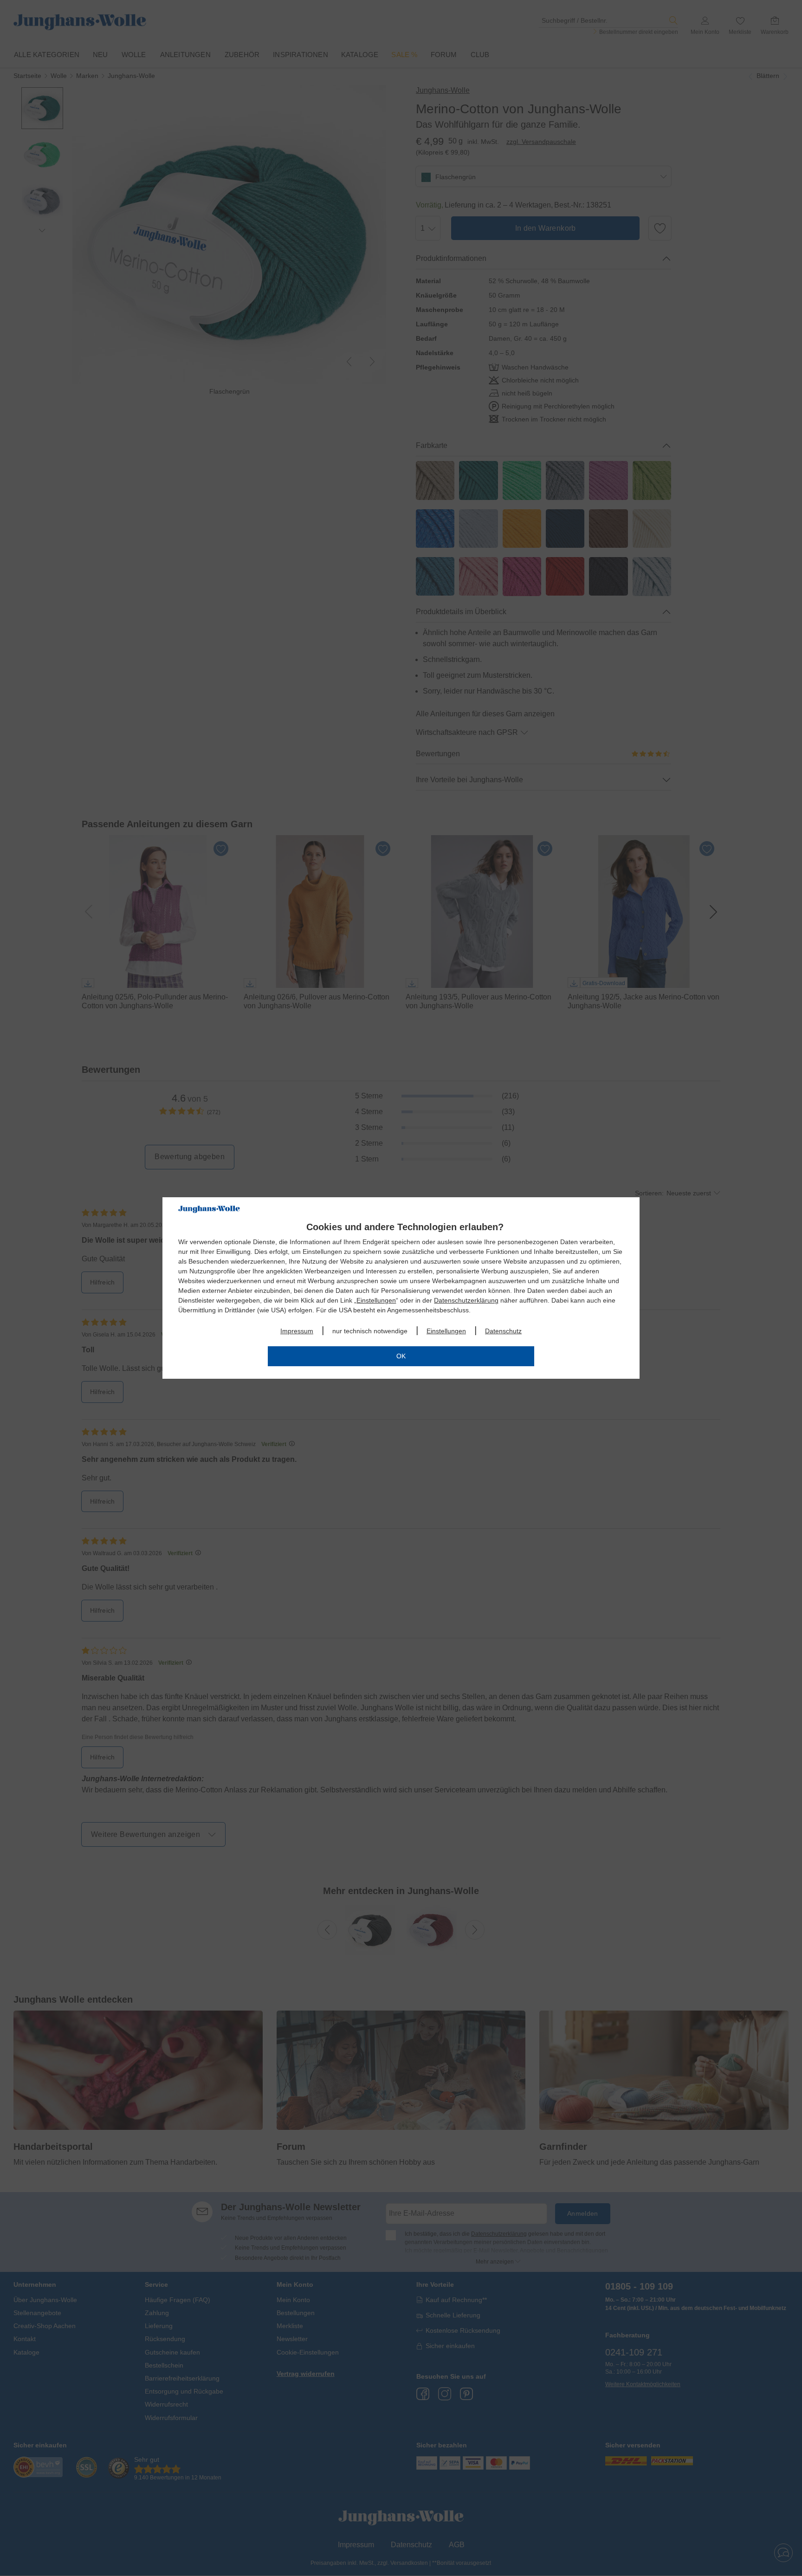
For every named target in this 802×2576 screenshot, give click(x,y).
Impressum (297, 1331)
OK (401, 1356)
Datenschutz (503, 1331)
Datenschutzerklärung (466, 1300)
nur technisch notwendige (370, 1331)
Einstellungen (376, 1300)
